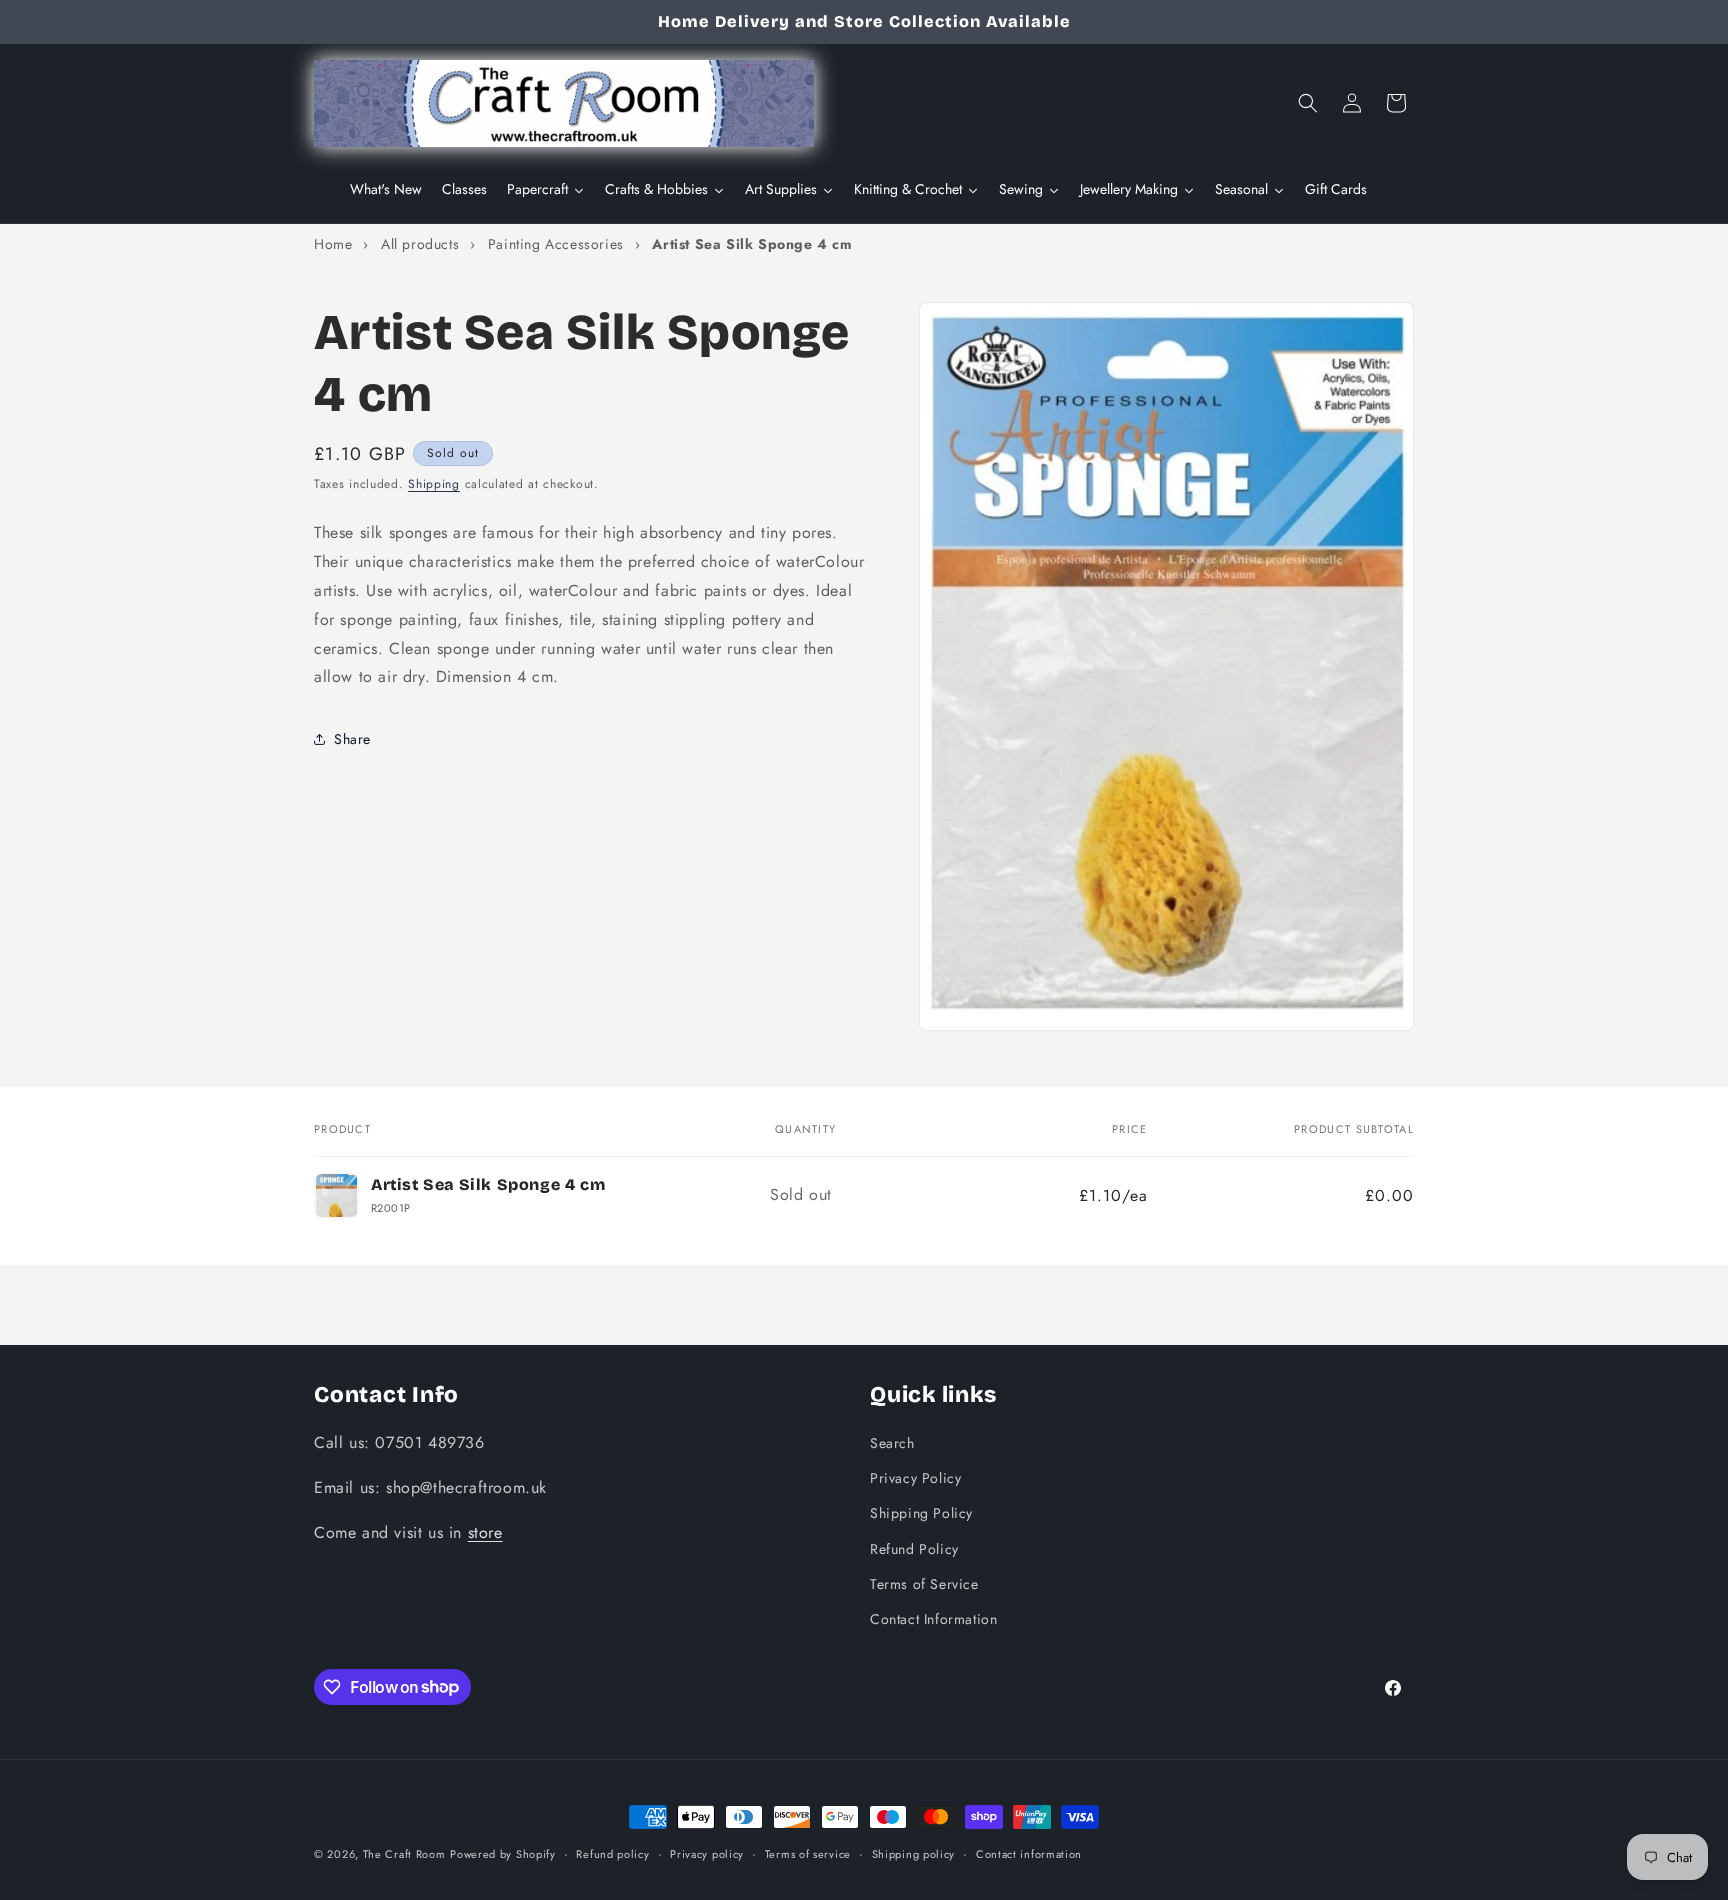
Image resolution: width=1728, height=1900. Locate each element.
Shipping (434, 484)
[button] (1308, 103)
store (485, 1531)
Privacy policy (707, 1853)
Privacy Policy (915, 1478)
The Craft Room (404, 1854)
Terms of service (808, 1853)
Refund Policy (914, 1548)
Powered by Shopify (503, 1854)
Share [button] (352, 738)
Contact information (1029, 1853)
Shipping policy (914, 1853)
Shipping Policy (921, 1513)
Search (892, 1442)
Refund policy (612, 1853)
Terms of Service (924, 1583)
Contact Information (933, 1618)
